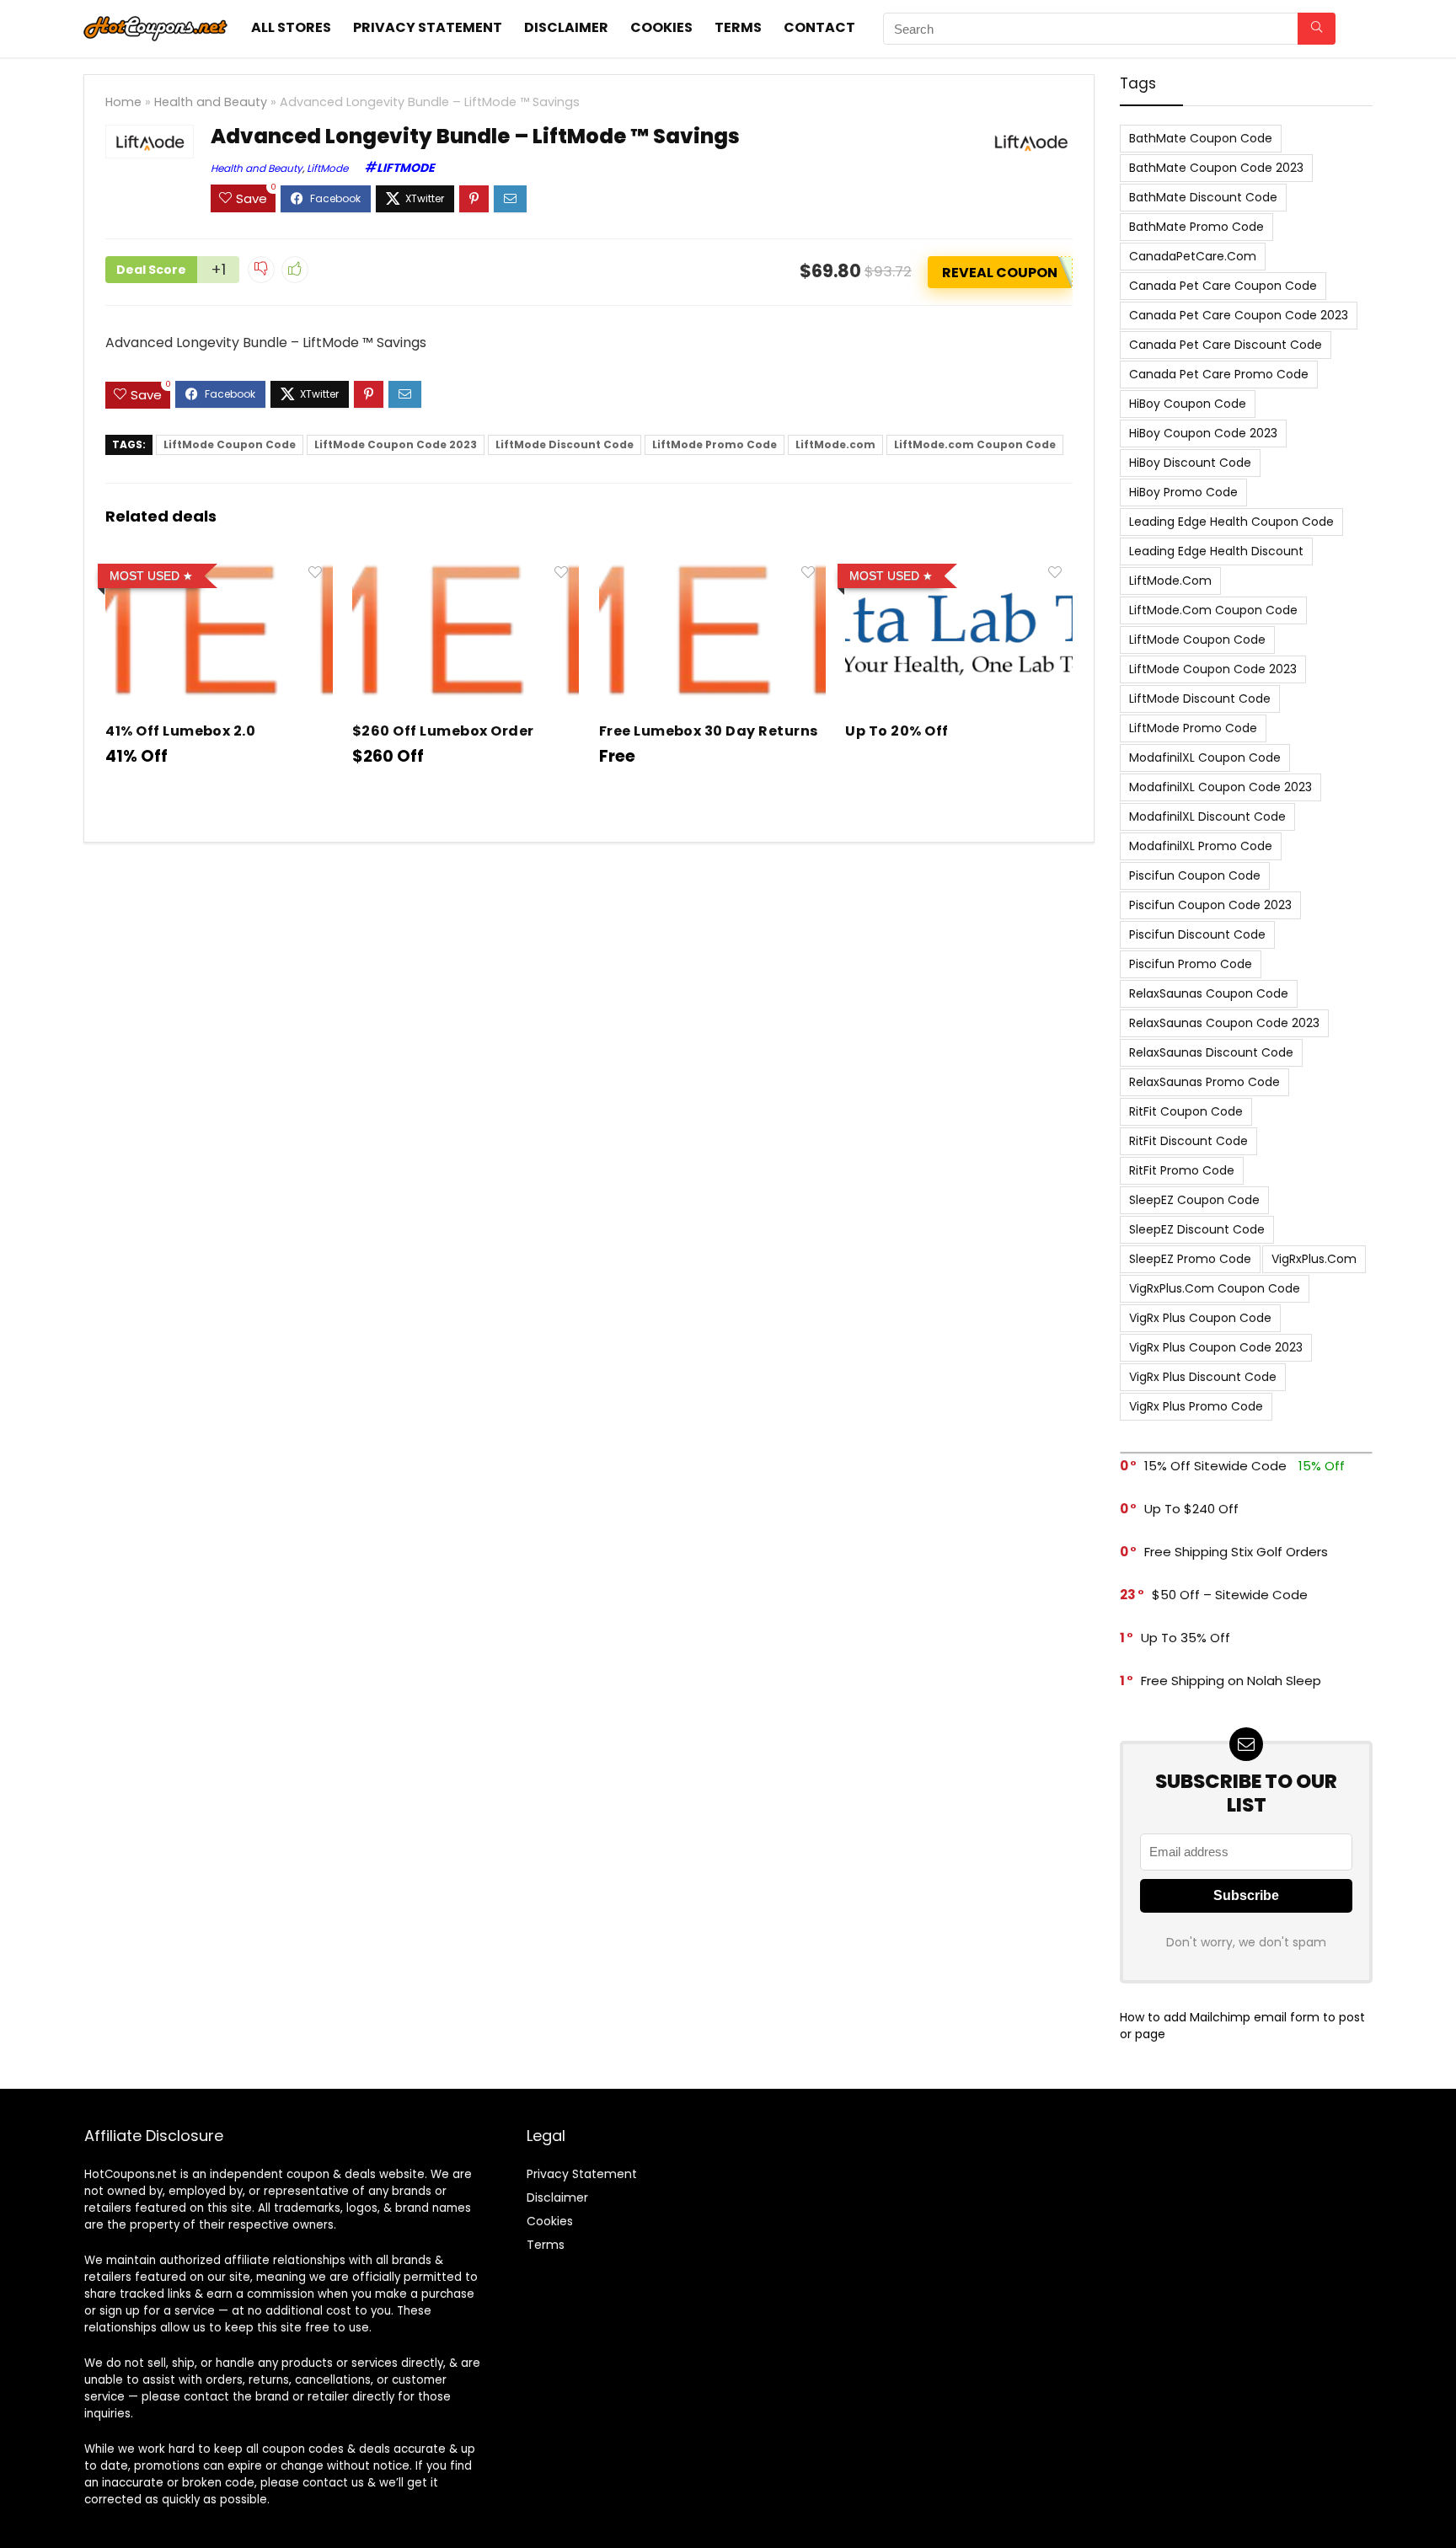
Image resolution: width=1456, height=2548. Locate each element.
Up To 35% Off (1186, 1638)
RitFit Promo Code (1182, 1170)
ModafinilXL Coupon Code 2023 (1220, 787)
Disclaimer (566, 27)
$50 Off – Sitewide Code (1230, 1595)
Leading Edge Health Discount (1216, 551)
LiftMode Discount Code (565, 444)
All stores (291, 27)
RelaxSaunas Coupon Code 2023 (1224, 1023)
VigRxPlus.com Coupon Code (1215, 1288)
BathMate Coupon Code (1201, 138)
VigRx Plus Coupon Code (1200, 1318)
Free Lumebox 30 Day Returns (709, 731)
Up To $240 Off (1191, 1509)
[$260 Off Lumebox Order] (466, 568)
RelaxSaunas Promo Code (1204, 1082)
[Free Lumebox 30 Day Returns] (712, 568)
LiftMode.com (835, 444)
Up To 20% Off (897, 731)
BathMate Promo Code (1196, 227)
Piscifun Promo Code (1191, 964)
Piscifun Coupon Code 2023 (1210, 905)
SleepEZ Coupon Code (1194, 1200)
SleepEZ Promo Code (1190, 1259)
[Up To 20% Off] (958, 568)
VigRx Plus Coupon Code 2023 (1216, 1347)
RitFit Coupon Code (1186, 1111)
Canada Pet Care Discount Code (1226, 345)
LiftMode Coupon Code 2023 (396, 444)
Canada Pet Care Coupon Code (1223, 286)
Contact (819, 27)
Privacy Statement (428, 27)
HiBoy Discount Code (1190, 463)
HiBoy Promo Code (1183, 492)
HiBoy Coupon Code (1188, 404)
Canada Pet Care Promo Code (1219, 374)
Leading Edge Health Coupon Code (1231, 522)
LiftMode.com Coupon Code (975, 444)
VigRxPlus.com (1314, 1259)
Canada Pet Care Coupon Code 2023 (1239, 315)
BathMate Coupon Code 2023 (1216, 168)
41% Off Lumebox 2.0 (180, 731)
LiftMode (327, 168)
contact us (333, 2483)
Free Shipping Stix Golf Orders (1236, 1552)
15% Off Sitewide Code (1215, 1466)
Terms (738, 27)
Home (123, 102)
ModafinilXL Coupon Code (1205, 757)
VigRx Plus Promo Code (1196, 1406)
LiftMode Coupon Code (230, 444)
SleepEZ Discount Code (1197, 1229)
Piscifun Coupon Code (1195, 875)
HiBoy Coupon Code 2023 (1203, 433)
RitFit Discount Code (1188, 1141)
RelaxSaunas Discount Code (1211, 1052)
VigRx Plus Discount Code (1203, 1377)
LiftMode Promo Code (715, 444)
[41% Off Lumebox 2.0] (219, 568)
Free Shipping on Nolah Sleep (1231, 1681)
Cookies (661, 27)
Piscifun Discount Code (1197, 934)
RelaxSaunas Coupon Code (1209, 993)
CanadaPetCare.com (1193, 256)
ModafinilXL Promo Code (1201, 846)
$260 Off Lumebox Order (443, 731)
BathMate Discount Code (1203, 197)
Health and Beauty (211, 102)
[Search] (1317, 29)
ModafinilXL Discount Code (1207, 816)
